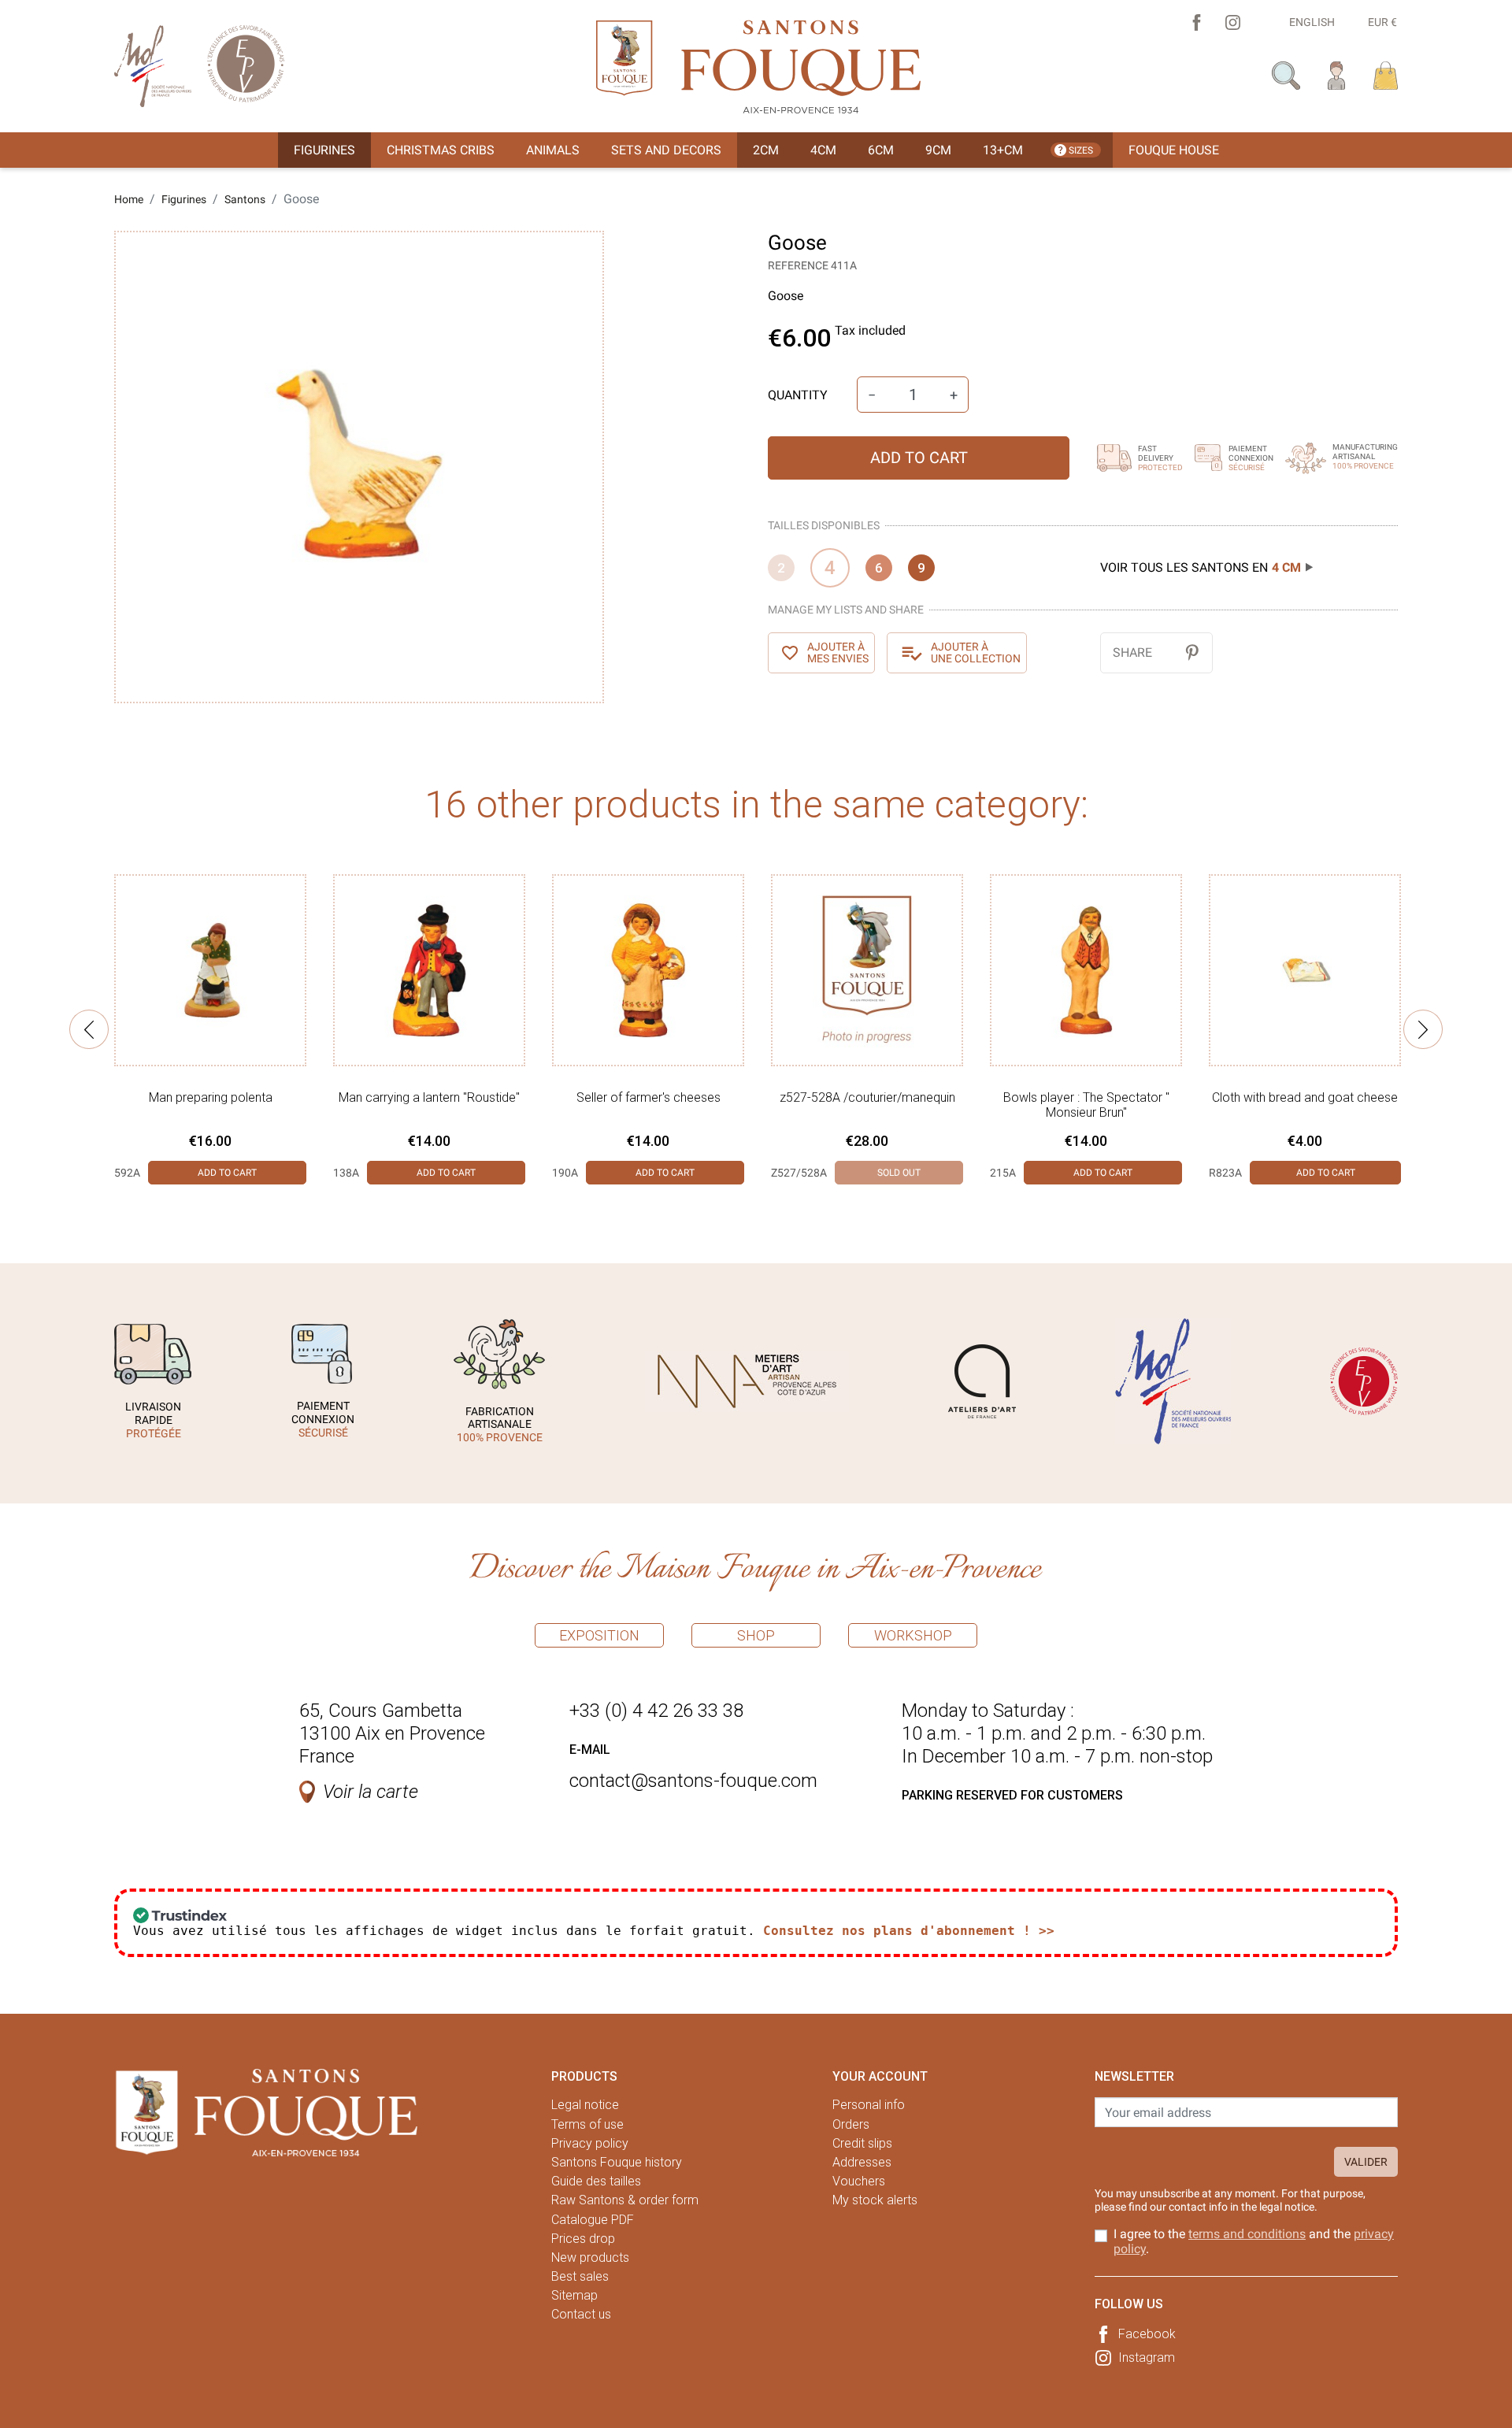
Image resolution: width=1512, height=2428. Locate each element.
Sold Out (899, 1173)
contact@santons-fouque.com (693, 1781)
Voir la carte (371, 1792)
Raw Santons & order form (625, 2200)
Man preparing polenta (211, 1097)
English (1312, 22)
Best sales (580, 2276)
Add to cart (919, 458)
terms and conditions (1247, 2234)
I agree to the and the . (1254, 2241)
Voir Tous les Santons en (1201, 567)
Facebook (1147, 2334)
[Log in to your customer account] (1337, 74)
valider (1366, 2162)
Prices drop (583, 2239)
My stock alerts (875, 2200)
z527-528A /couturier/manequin (867, 1097)
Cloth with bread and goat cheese (1305, 1097)
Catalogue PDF (593, 2220)
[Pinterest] (1192, 652)
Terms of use (587, 2124)
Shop (756, 1635)
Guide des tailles (596, 2181)
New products (590, 2257)
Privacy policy (590, 2143)
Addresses (862, 2162)
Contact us (581, 2314)
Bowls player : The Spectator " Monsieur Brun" (1086, 1105)
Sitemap (574, 2295)
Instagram (1147, 2358)
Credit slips (862, 2143)
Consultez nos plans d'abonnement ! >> (909, 1931)
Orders (851, 2124)
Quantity (798, 395)
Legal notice (585, 2105)
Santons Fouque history (617, 2162)
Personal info (869, 2105)
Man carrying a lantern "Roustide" (429, 1097)
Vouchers (859, 2181)
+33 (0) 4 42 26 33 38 (656, 1711)
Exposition (599, 1635)
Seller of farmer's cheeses (649, 1097)
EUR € (1382, 22)
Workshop (913, 1635)
